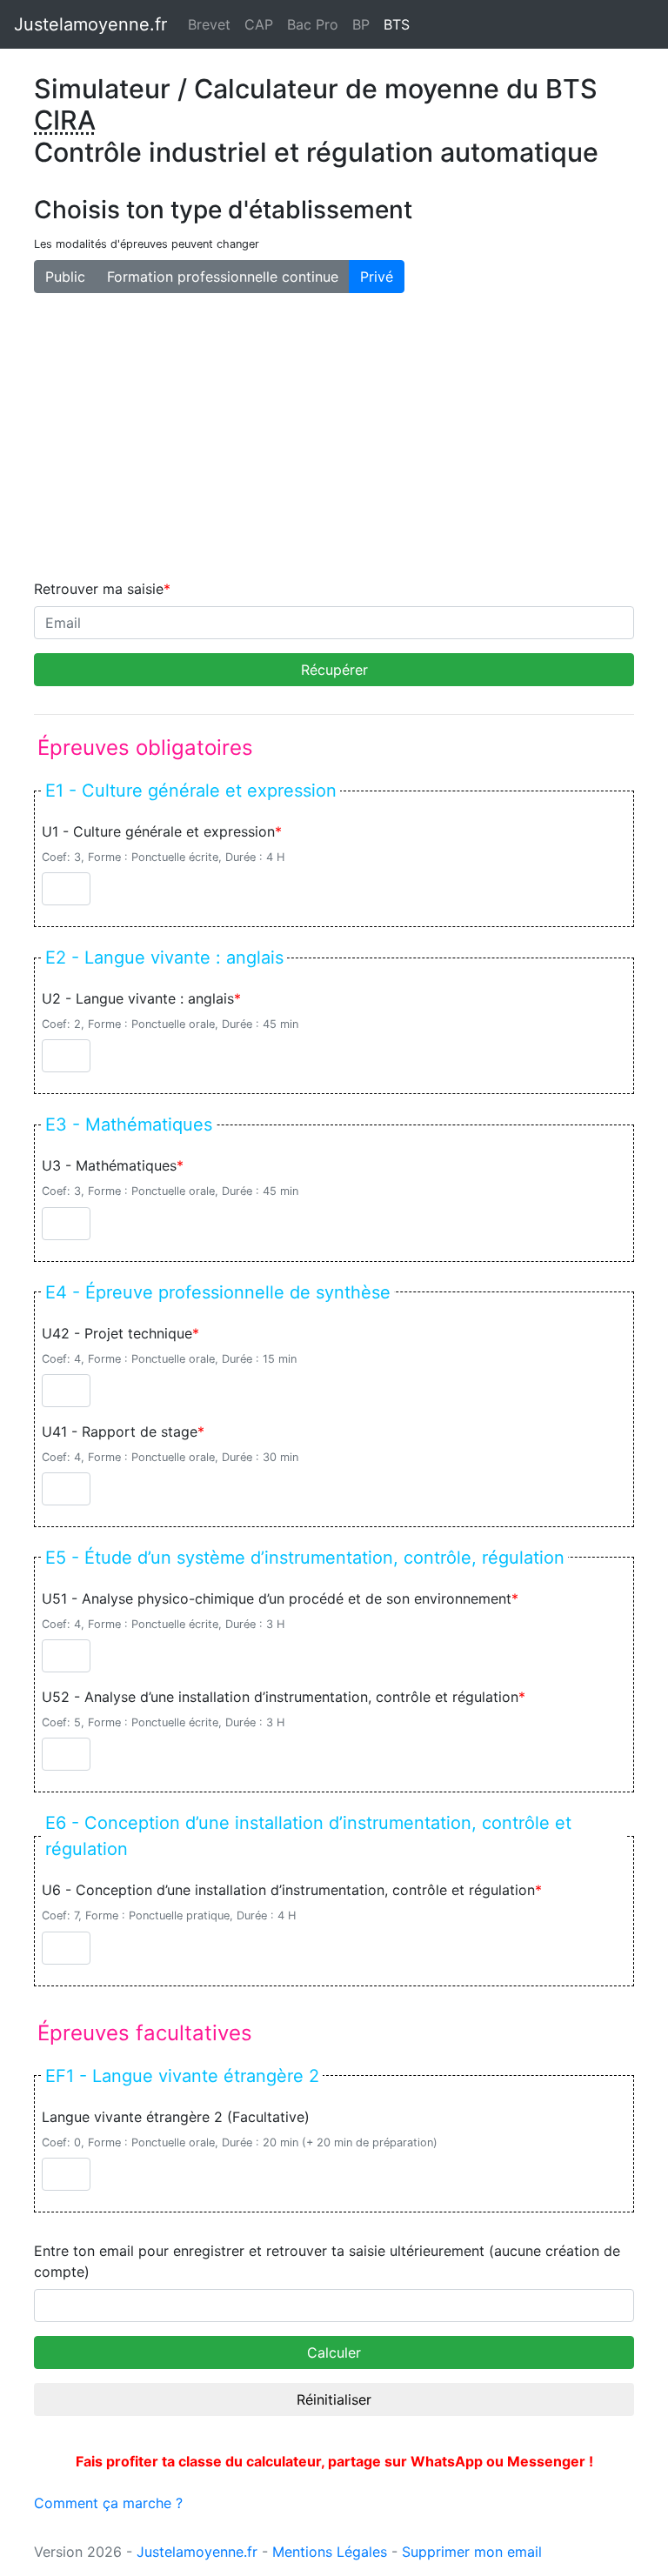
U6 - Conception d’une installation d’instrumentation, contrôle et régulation (288, 1890)
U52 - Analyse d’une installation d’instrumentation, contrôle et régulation (280, 1697)
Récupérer (334, 670)
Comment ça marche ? (108, 2503)
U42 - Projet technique (117, 1333)
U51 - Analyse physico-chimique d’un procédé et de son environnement (277, 1598)
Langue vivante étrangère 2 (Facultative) (176, 2117)
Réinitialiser (334, 2399)
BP (361, 24)
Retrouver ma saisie (99, 589)
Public (65, 277)
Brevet (209, 24)
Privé (377, 277)
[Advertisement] (334, 436)
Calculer (334, 2352)
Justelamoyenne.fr (90, 24)
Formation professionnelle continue (223, 277)
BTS (400, 24)
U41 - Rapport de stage (120, 1431)
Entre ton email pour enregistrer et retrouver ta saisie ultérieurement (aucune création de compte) (327, 2261)
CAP (259, 24)
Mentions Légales (330, 2552)
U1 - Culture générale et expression (158, 831)
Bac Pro (313, 24)
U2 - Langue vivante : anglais (138, 998)
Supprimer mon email (472, 2552)
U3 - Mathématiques (109, 1165)
